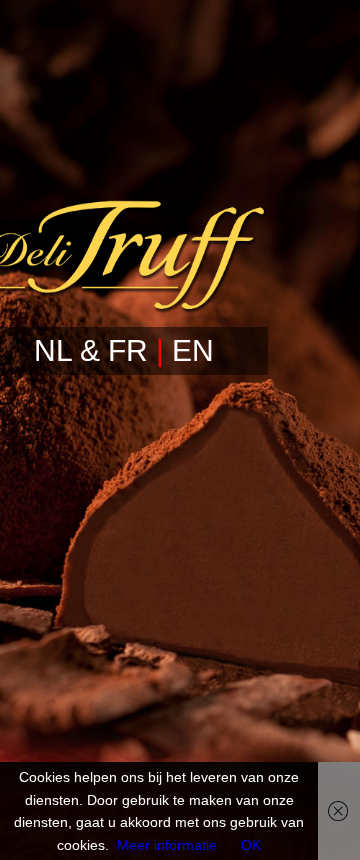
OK (251, 845)
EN (193, 350)
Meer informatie (167, 845)
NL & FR (91, 350)
